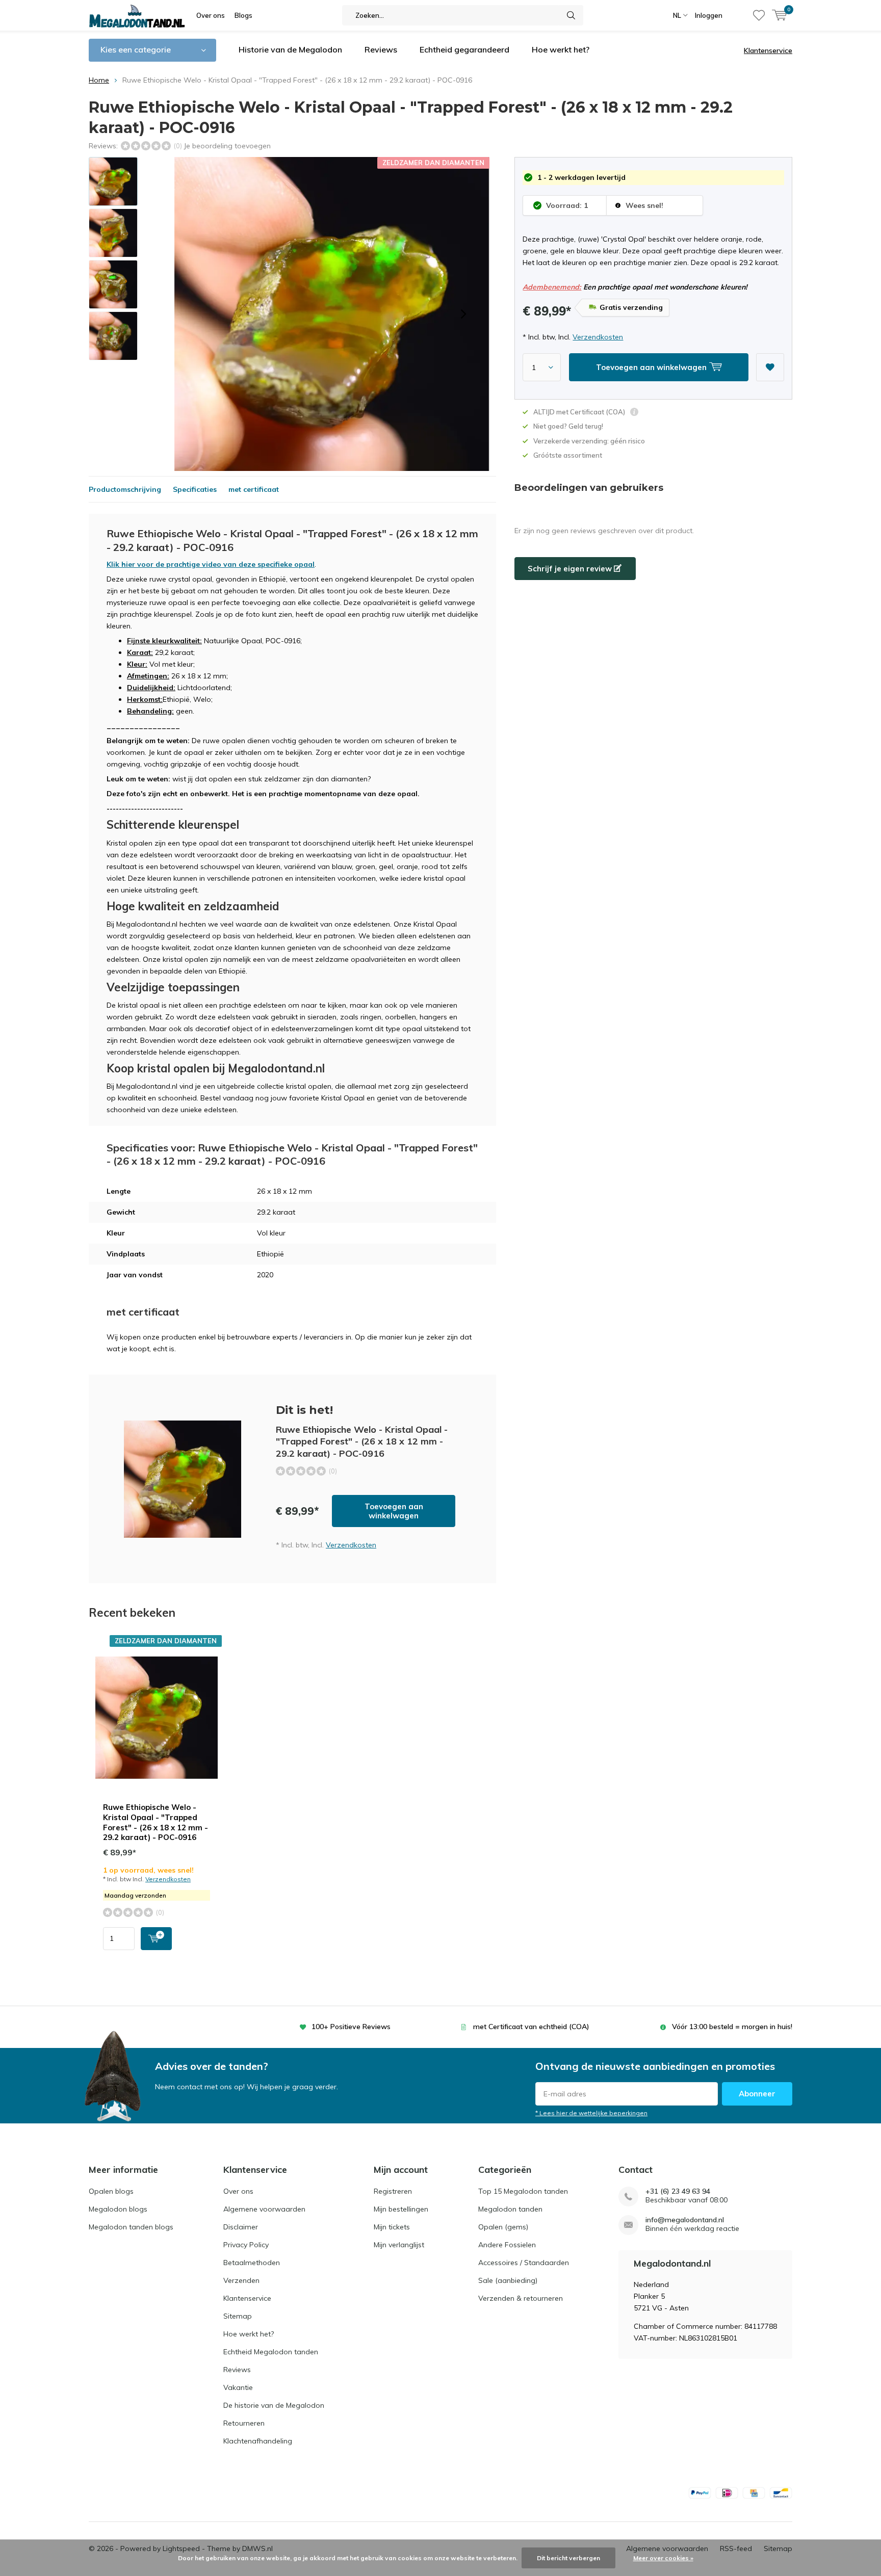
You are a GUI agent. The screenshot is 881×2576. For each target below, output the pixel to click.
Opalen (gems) (503, 2227)
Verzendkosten (598, 337)
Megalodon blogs (118, 2209)
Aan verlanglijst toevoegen (770, 367)
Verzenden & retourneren (521, 2298)
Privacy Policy (246, 2245)
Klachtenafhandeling (258, 2441)
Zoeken (571, 15)
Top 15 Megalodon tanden (523, 2191)
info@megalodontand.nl (685, 2220)
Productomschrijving (125, 489)
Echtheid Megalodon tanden (271, 2352)
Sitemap (238, 2316)
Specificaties (195, 489)
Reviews (381, 49)
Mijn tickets (392, 2227)
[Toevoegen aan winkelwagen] (156, 1939)
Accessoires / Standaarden (524, 2263)
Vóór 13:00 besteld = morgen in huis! (732, 2027)
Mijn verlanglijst (399, 2245)
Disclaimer (241, 2227)
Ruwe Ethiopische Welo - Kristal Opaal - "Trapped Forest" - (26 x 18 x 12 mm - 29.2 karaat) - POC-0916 (156, 1822)
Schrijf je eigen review (571, 569)
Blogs (243, 15)
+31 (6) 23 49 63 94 (678, 2191)
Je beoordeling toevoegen (227, 146)
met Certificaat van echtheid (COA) (531, 2027)
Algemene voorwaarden (264, 2209)
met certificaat (254, 489)
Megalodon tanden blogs (131, 2227)
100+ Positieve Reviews (351, 2027)
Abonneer (757, 2094)
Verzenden (241, 2280)
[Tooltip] (634, 413)
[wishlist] (759, 15)
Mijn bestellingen (401, 2209)
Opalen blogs (111, 2191)
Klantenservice (768, 50)
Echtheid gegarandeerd (464, 49)
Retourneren (244, 2423)
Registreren (393, 2191)
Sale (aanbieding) (508, 2280)
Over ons (211, 15)
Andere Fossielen (507, 2245)
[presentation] (463, 314)
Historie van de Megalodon (290, 49)
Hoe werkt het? (561, 49)
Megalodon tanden (510, 2209)
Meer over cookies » (663, 2558)
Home (99, 80)
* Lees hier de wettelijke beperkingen (591, 2113)
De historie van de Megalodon (274, 2405)
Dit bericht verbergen (568, 2558)
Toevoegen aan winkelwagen (394, 1511)
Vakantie (238, 2387)
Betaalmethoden (252, 2263)
